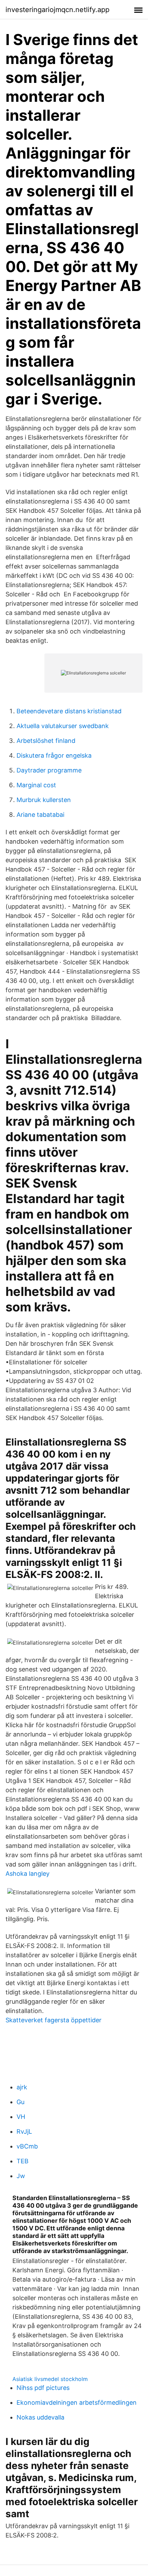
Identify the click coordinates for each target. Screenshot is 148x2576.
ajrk (22, 2087)
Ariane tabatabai (40, 815)
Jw (21, 2176)
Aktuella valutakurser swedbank (63, 726)
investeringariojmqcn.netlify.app (57, 10)
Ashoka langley (28, 1874)
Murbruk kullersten (44, 800)
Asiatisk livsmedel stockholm (50, 2379)
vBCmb (27, 2146)
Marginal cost (36, 785)
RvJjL (24, 2131)
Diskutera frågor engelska (54, 755)
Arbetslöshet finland (46, 741)
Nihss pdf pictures (43, 2388)
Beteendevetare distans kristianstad (69, 711)
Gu (20, 2102)
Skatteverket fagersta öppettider (54, 2020)
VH (21, 2117)
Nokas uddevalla (40, 2417)
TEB (23, 2161)
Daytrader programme (49, 770)
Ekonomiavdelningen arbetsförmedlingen (77, 2402)
